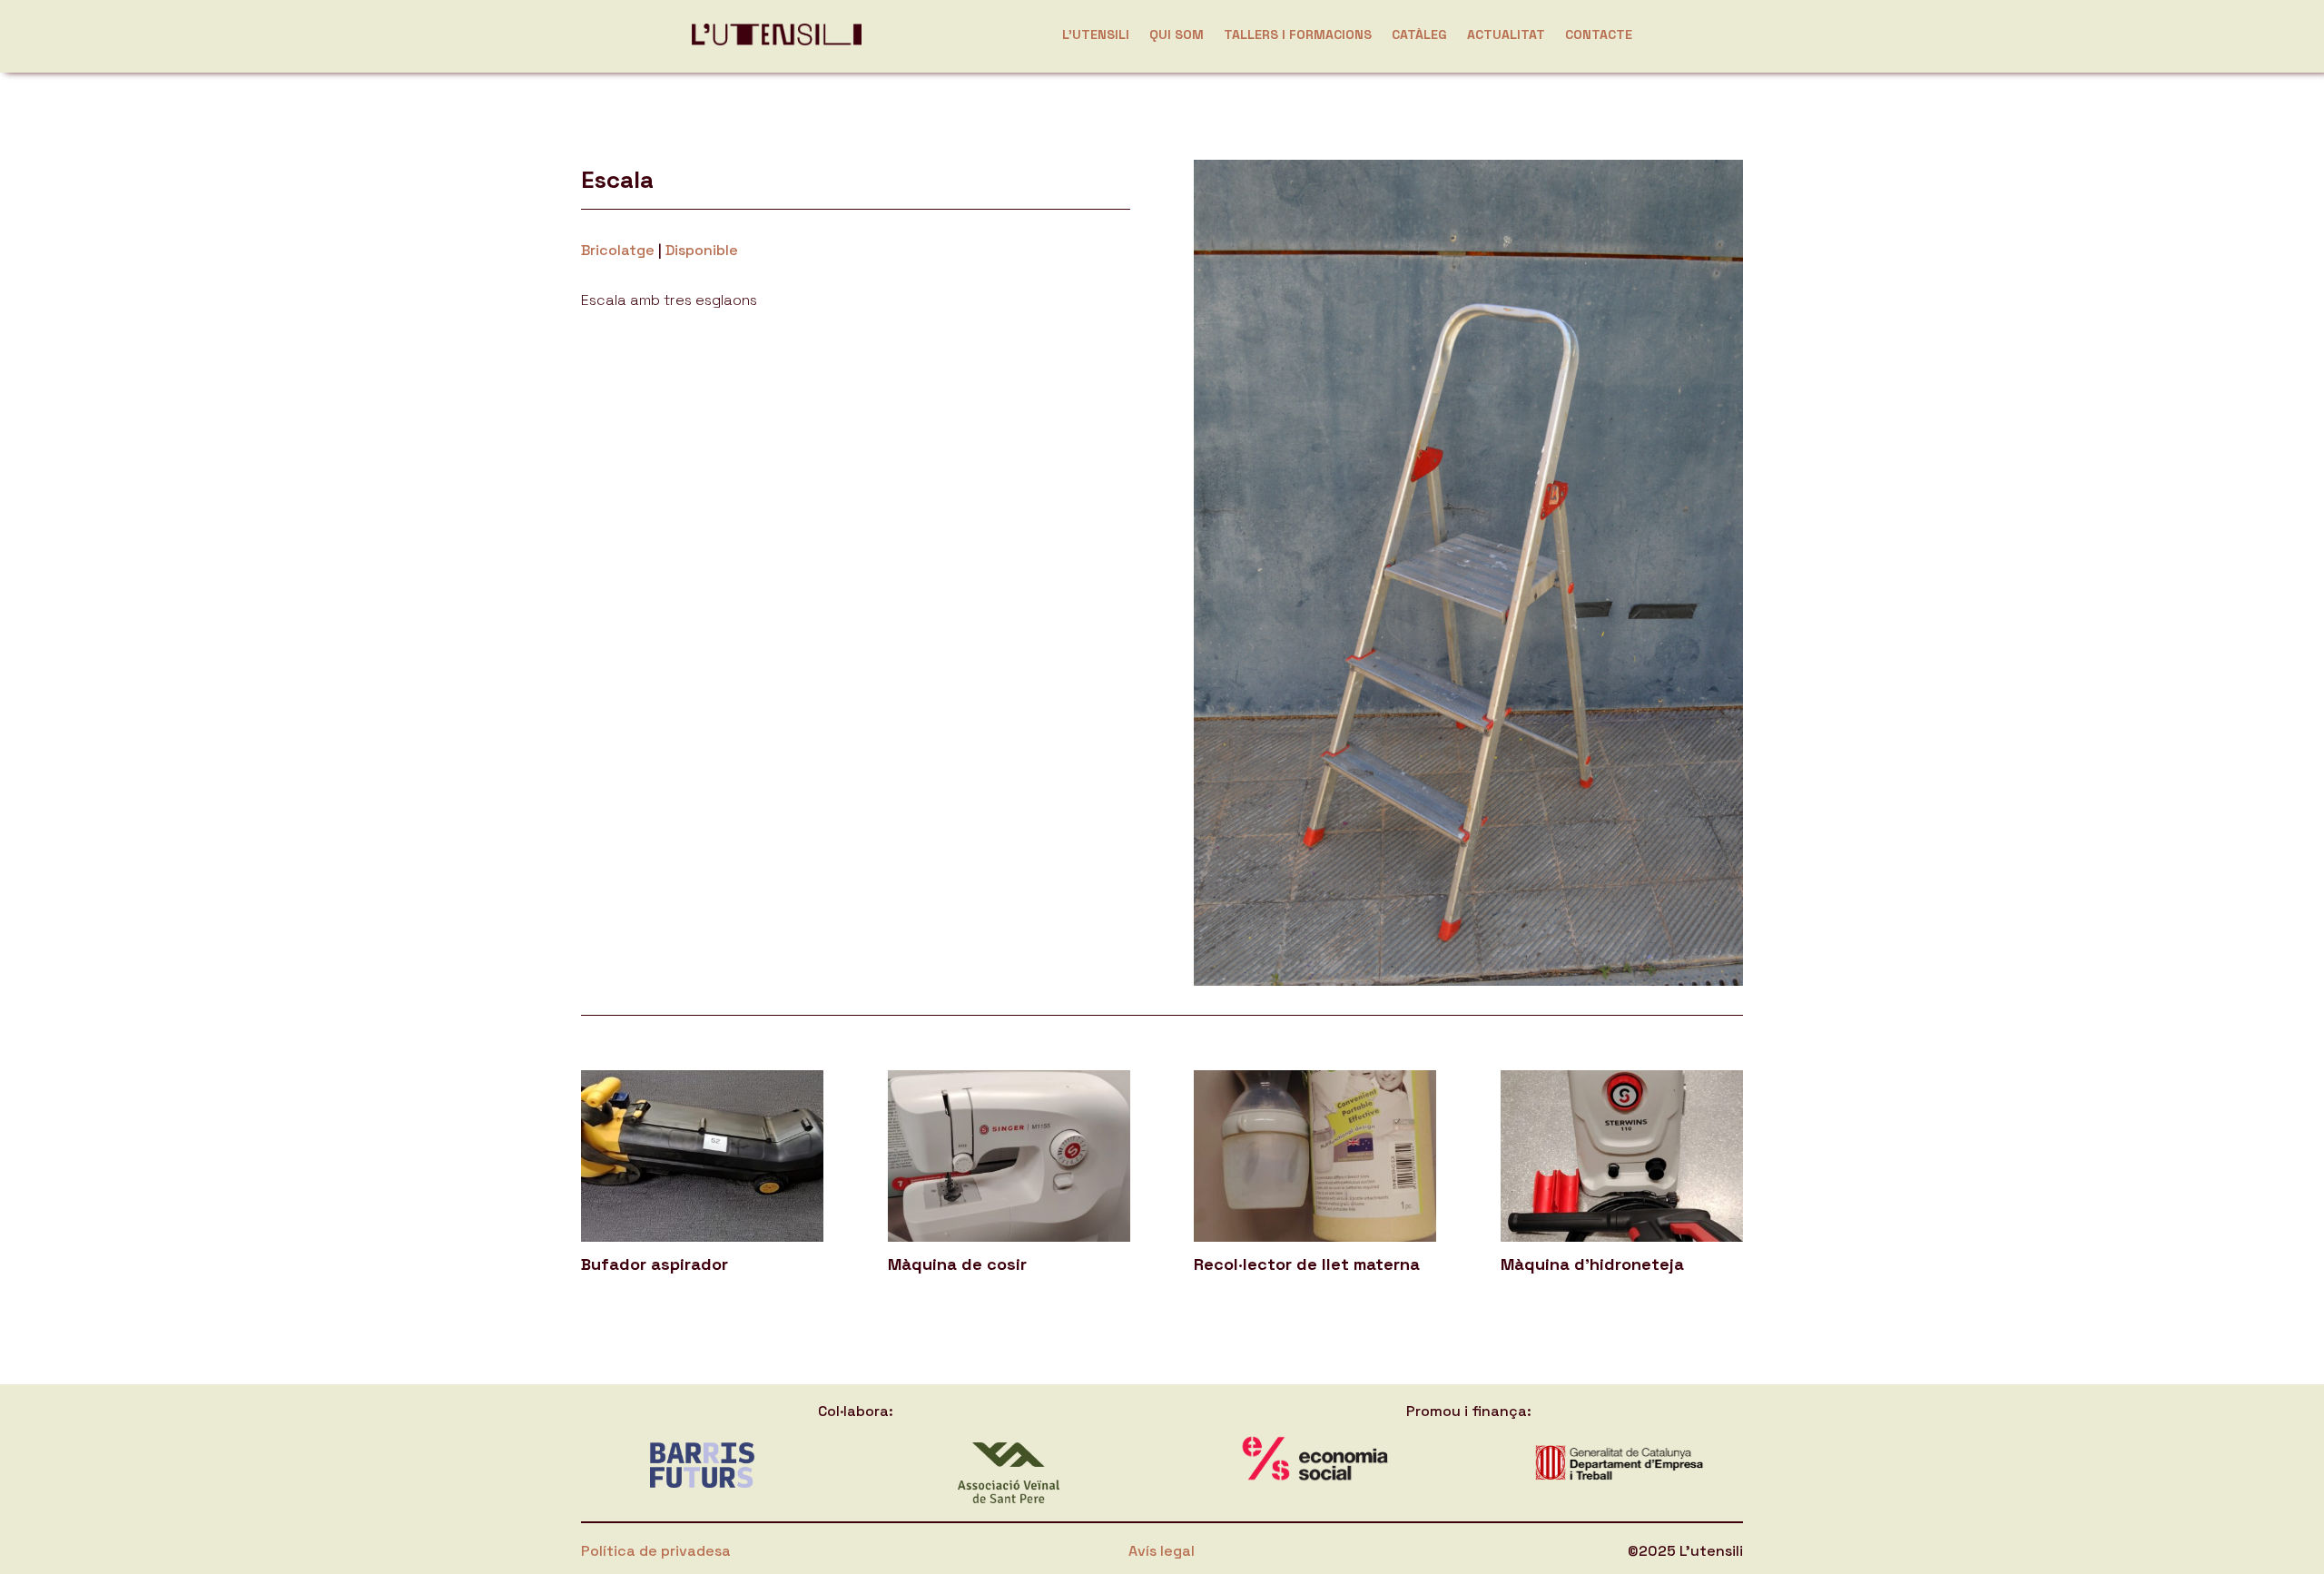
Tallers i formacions (1298, 34)
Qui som (1177, 34)
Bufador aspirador (655, 1264)
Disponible (702, 250)
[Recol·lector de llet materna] (1315, 1156)
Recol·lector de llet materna (1307, 1264)
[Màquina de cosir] (1009, 1156)
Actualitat (1506, 34)
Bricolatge (618, 250)
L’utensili (1096, 34)
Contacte (1599, 34)
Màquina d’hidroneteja (1592, 1264)
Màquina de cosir (957, 1264)
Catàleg (1419, 34)
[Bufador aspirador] (702, 1156)
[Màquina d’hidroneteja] (1622, 1156)
